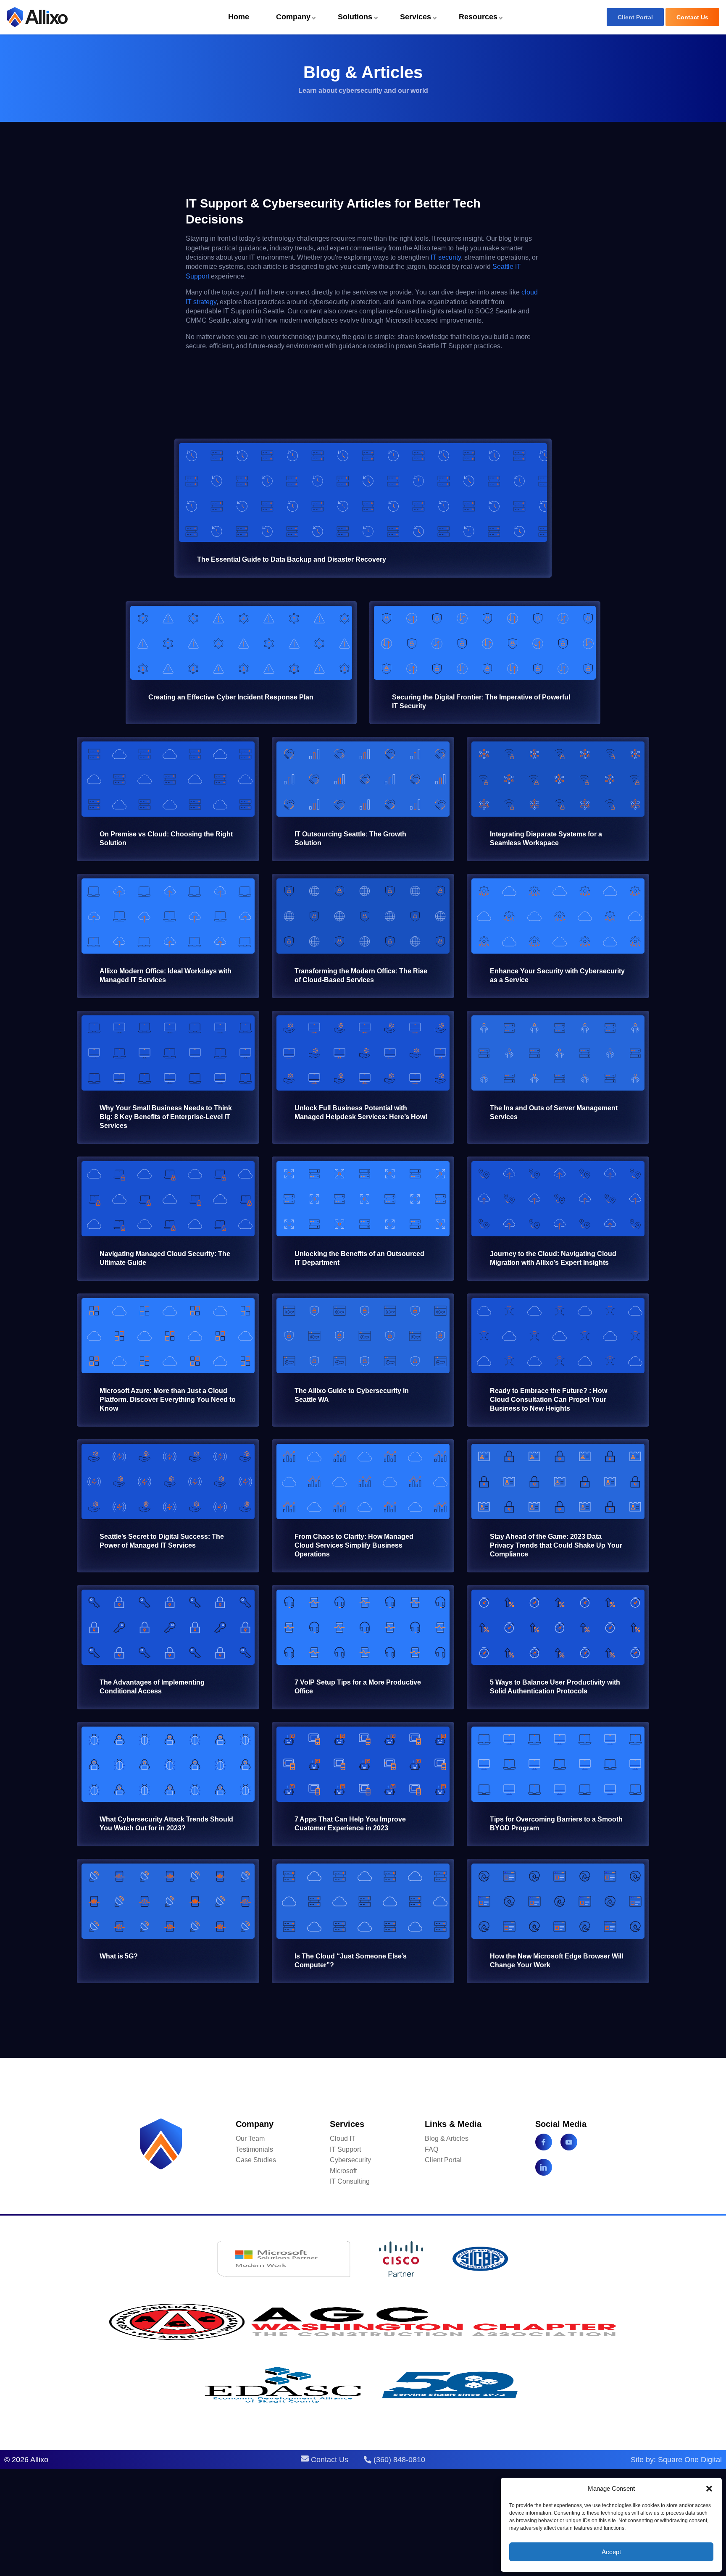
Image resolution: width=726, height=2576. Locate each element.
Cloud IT (343, 2138)
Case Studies (256, 2160)
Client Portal (635, 17)
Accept (611, 2552)
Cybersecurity (350, 2160)
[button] (709, 2489)
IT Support (345, 2149)
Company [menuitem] (293, 17)
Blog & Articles (447, 2138)
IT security (446, 257)
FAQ (431, 2149)
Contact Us (692, 17)
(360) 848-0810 (398, 2460)
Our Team (250, 2138)
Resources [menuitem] (478, 17)
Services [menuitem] (416, 17)
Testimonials (254, 2149)
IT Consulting (350, 2181)
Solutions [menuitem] (355, 17)
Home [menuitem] (239, 17)
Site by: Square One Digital (676, 2460)
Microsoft (343, 2171)
